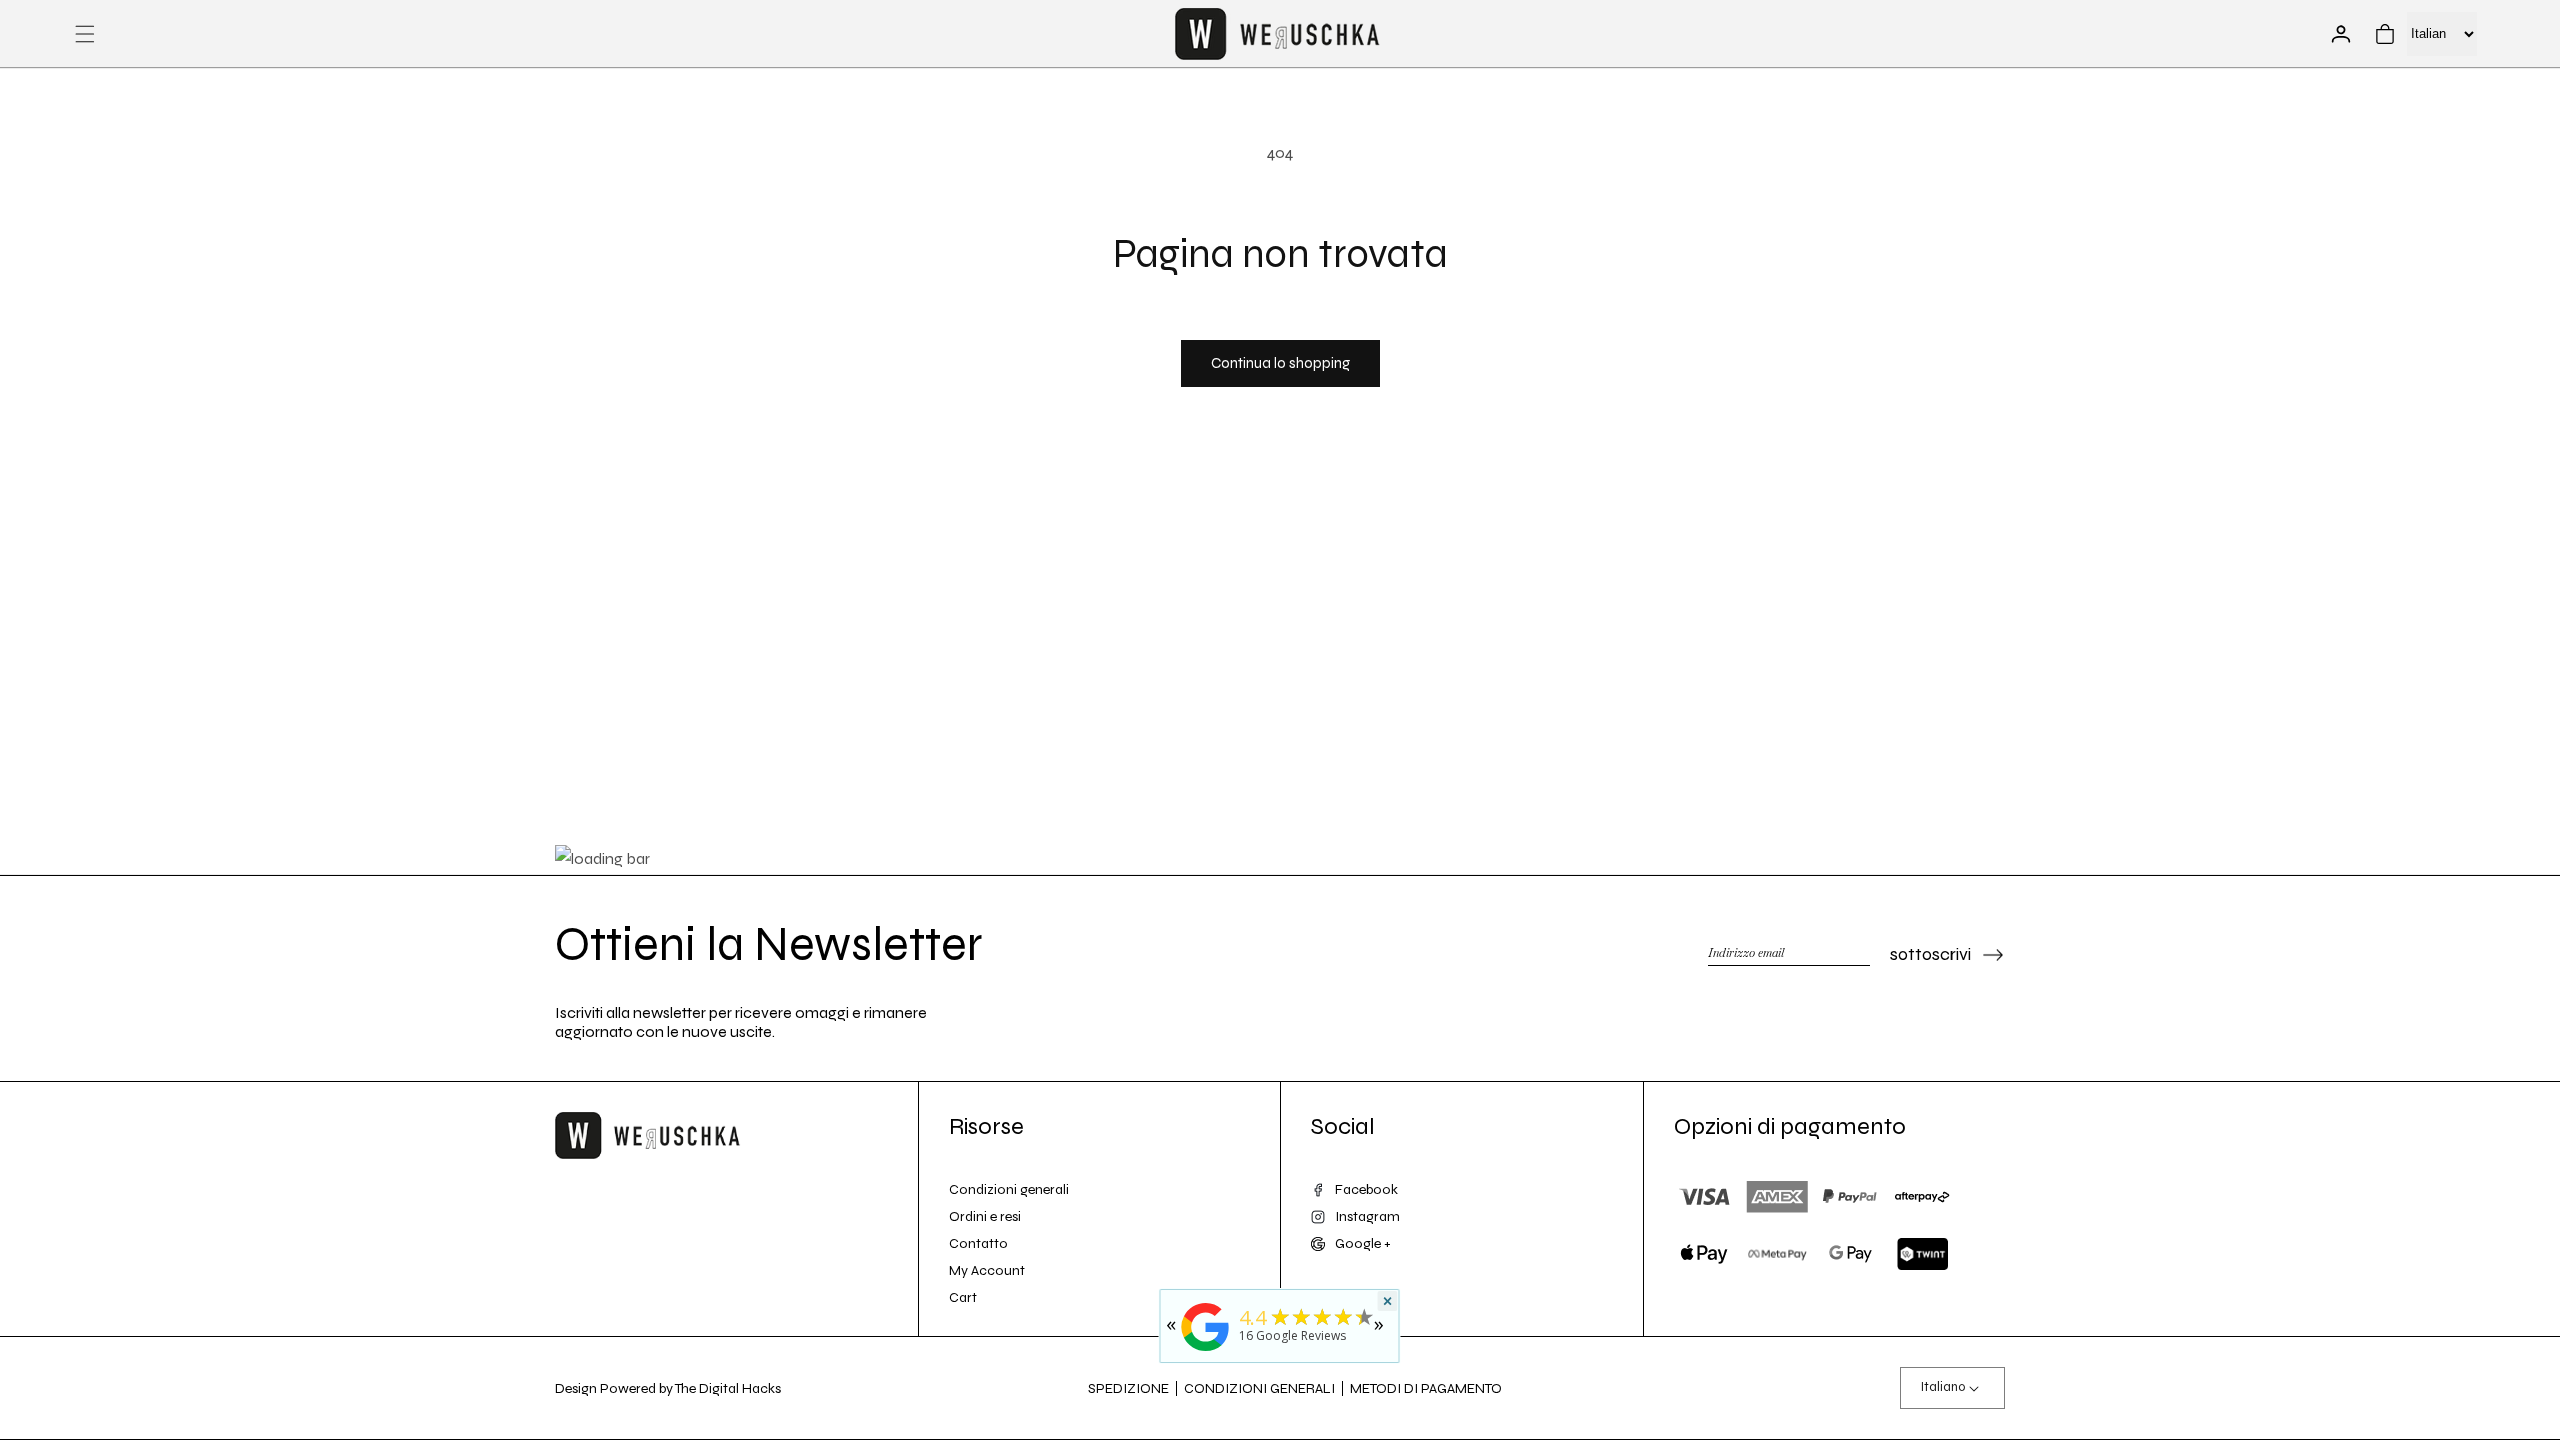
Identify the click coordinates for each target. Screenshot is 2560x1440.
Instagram (1367, 1216)
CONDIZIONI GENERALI (1259, 1388)
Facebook (1366, 1189)
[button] (85, 34)
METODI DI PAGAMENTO (1426, 1388)
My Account (987, 1270)
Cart (963, 1297)
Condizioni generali (1009, 1189)
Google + (1363, 1243)
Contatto (978, 1243)
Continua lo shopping (1280, 363)
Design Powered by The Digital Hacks (668, 1388)
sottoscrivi (1930, 954)
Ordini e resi (985, 1216)
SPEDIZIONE (1128, 1388)
